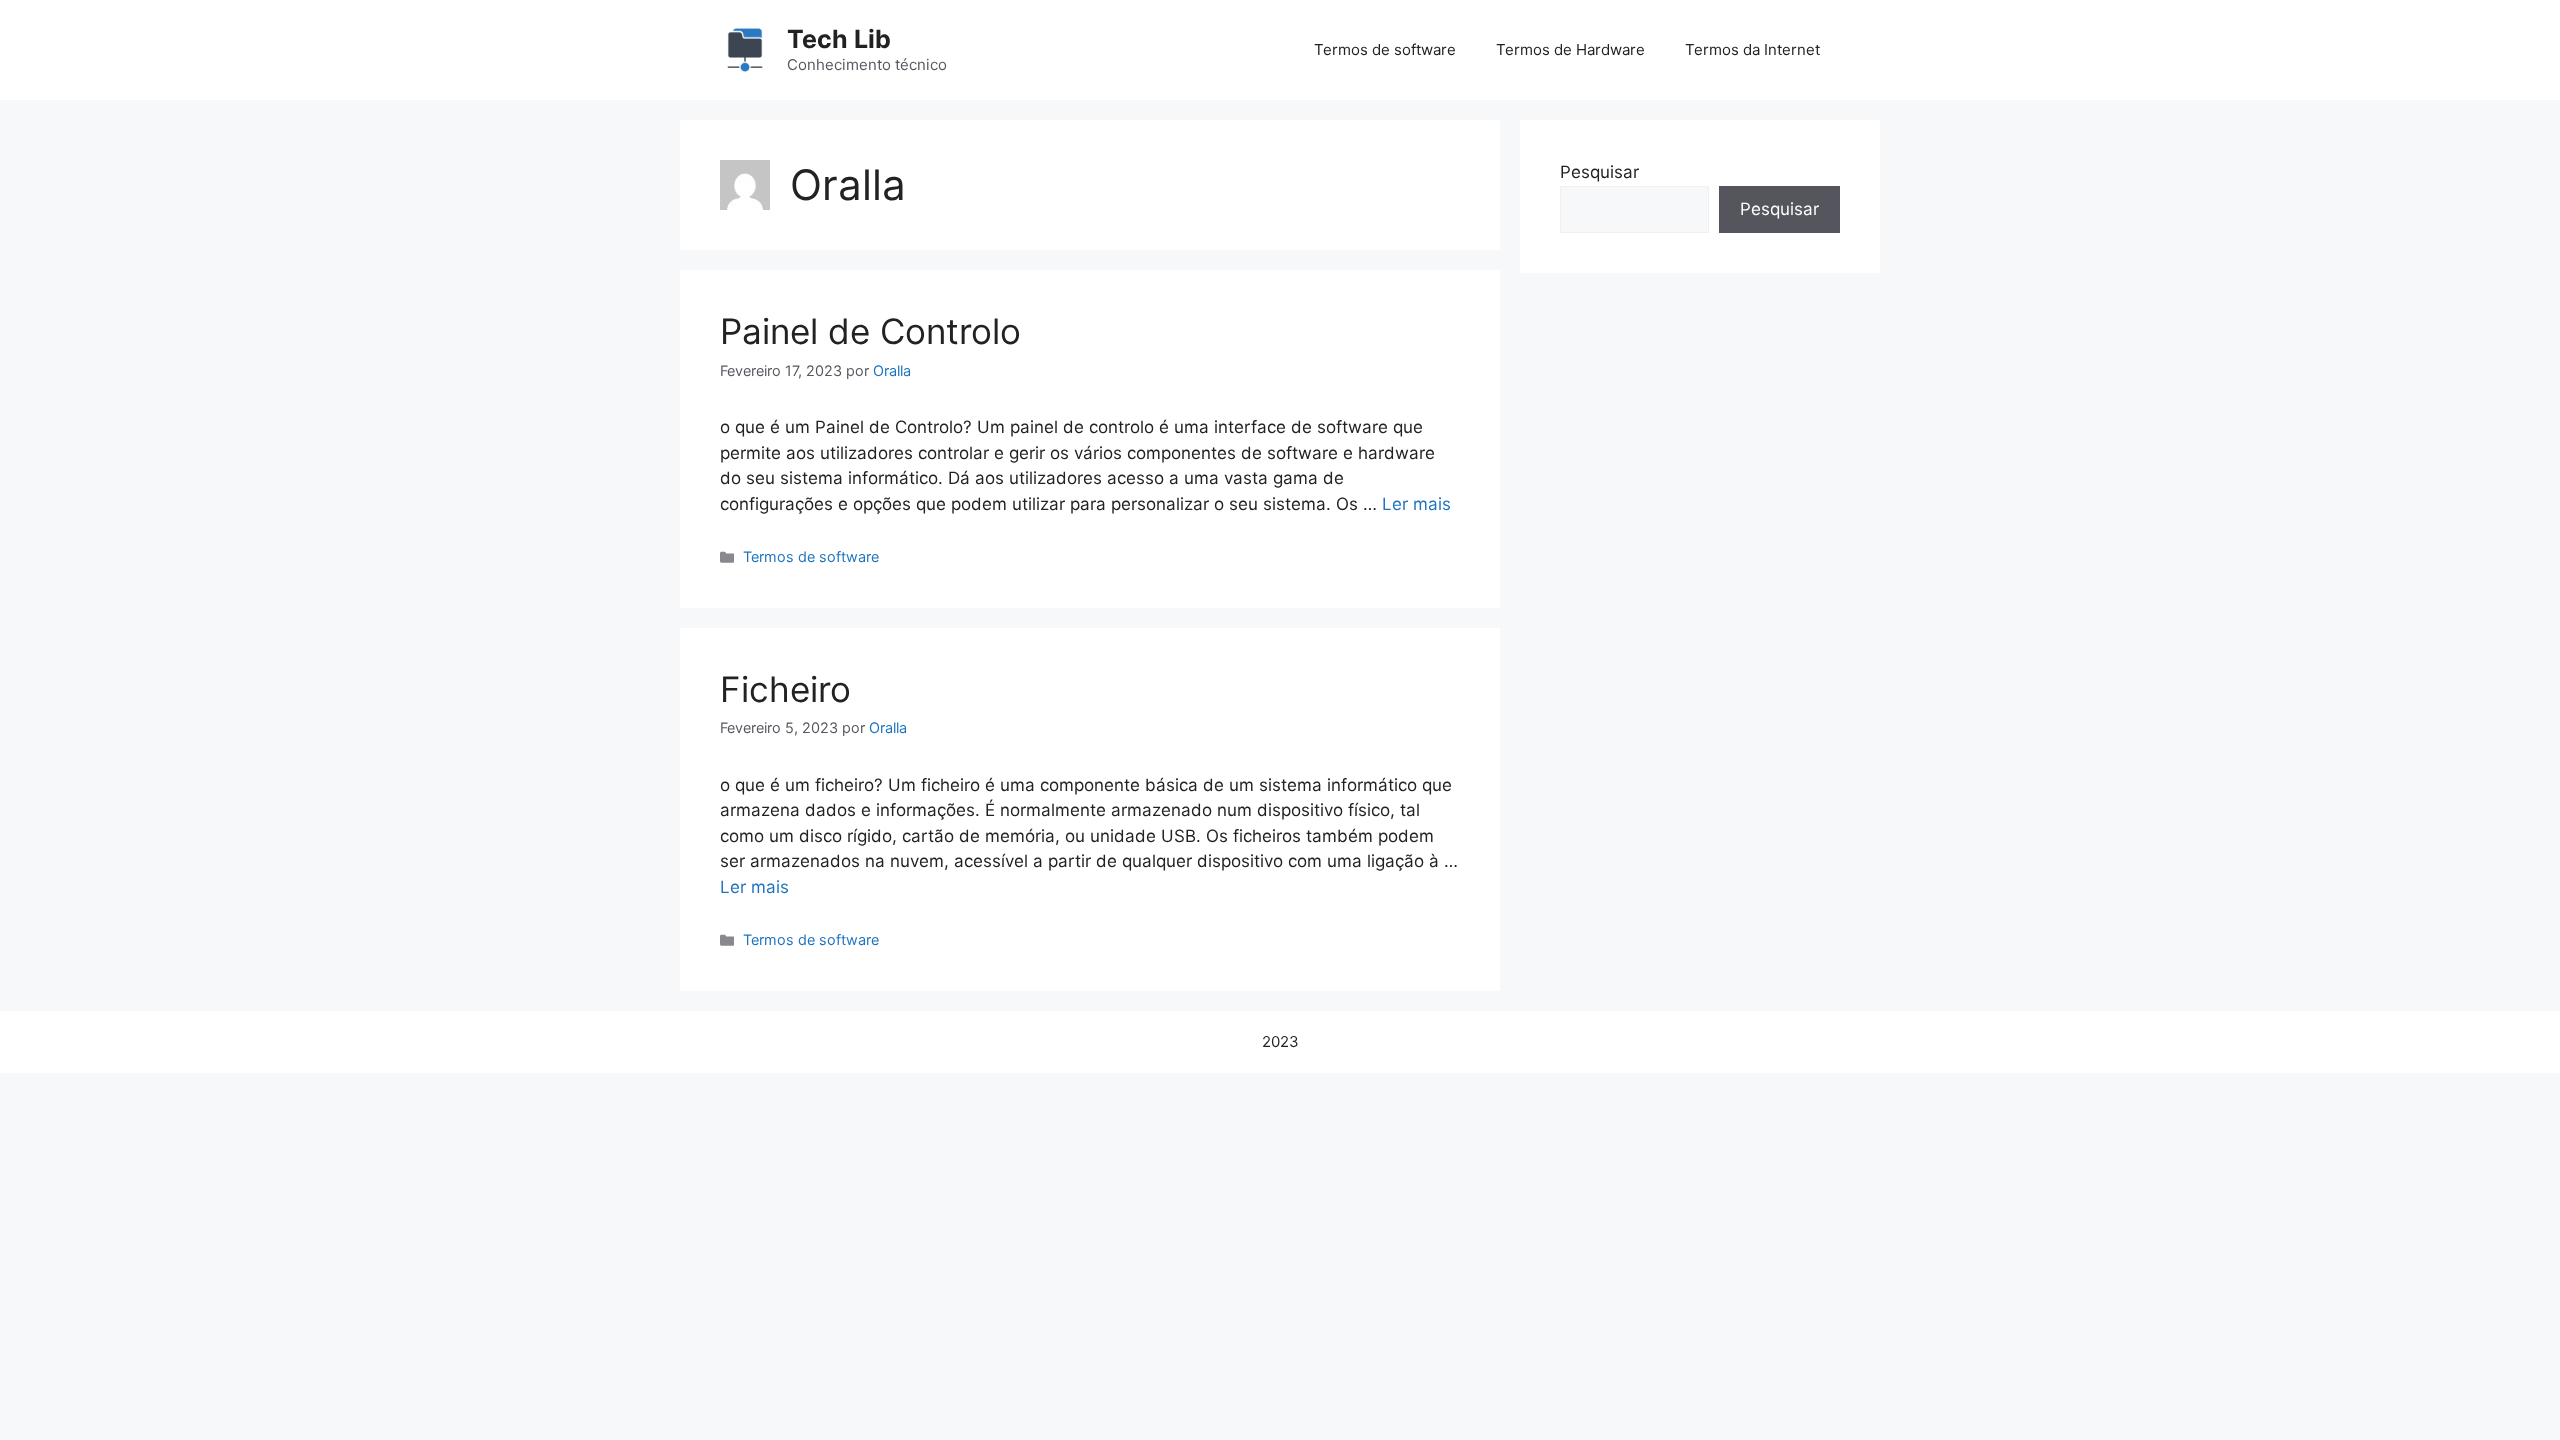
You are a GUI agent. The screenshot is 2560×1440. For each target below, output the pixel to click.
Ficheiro (785, 689)
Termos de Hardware (1570, 49)
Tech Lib (839, 39)
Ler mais (1416, 504)
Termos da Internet (1752, 49)
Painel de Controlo (870, 331)
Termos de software (1385, 49)
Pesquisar (1599, 172)
